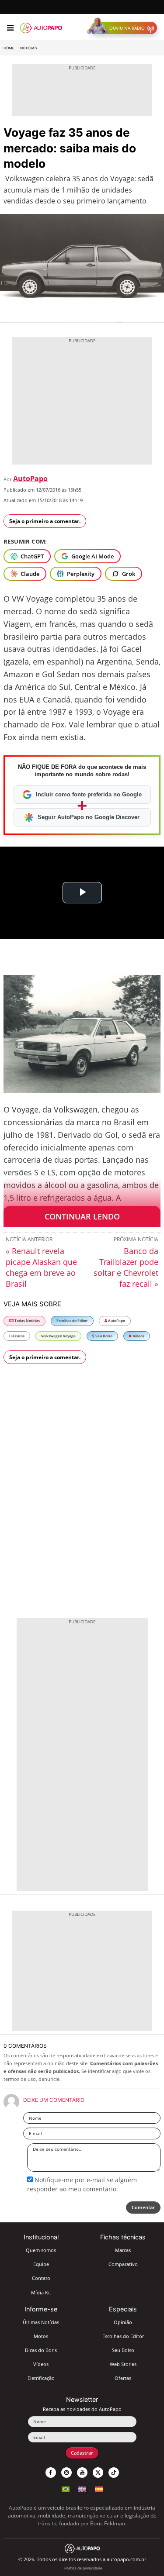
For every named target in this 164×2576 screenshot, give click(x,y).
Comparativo (123, 2264)
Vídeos (138, 1336)
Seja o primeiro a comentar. (45, 521)
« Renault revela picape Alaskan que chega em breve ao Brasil (41, 1267)
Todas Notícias (27, 1321)
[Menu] (10, 28)
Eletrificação (41, 2378)
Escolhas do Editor (72, 1321)
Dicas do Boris (41, 2350)
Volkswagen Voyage (58, 1336)
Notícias (28, 48)
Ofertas (123, 2378)
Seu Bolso (103, 1336)
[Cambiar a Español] (99, 2488)
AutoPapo (30, 479)
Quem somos (41, 2250)
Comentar (143, 2207)
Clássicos (17, 1336)
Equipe (41, 2264)
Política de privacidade (83, 2568)
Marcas (123, 2250)
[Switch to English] (82, 2488)
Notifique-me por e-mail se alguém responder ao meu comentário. (82, 2184)
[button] (124, 28)
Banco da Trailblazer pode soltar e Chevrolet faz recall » (126, 1267)
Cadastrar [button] (82, 2453)
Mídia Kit (41, 2292)
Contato (41, 2278)
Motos (41, 2336)
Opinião (123, 2322)
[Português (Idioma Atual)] (66, 2488)
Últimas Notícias (41, 2322)
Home (9, 48)
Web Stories (123, 2364)
